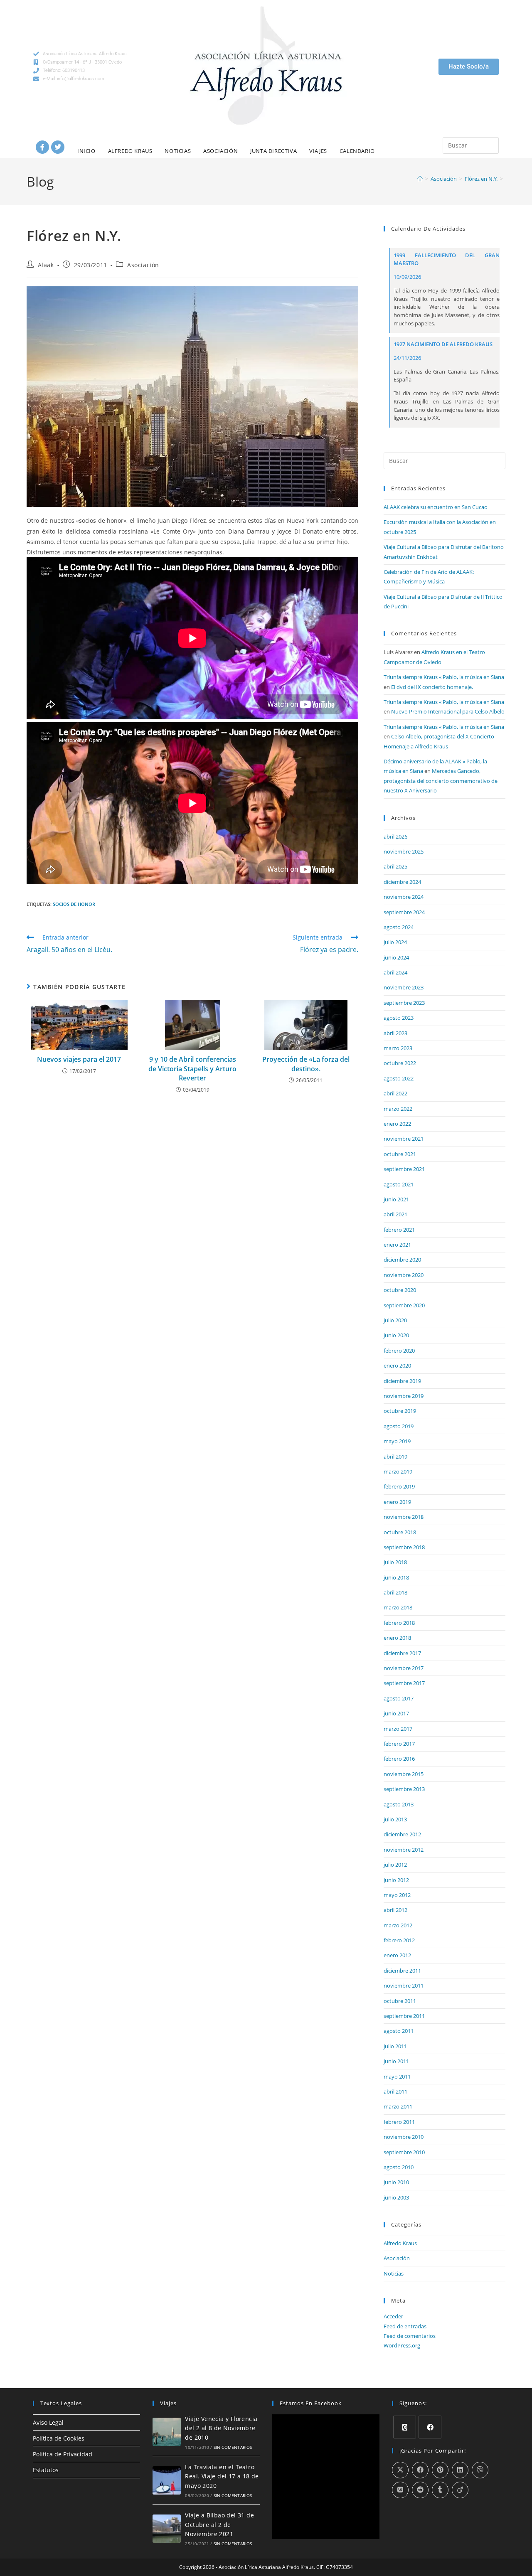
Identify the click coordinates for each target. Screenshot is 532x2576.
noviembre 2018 (404, 1517)
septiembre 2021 (404, 1169)
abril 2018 (395, 1592)
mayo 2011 (397, 2077)
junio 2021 (396, 1199)
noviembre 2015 (404, 1774)
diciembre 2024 (402, 882)
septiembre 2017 (404, 1683)
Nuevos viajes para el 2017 (79, 1059)
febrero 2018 (399, 1623)
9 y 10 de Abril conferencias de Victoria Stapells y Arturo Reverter (192, 1069)
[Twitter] (58, 147)
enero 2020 (397, 1366)
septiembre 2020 (404, 1305)
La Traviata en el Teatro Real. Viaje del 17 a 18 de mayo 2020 (222, 2476)
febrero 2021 (399, 1230)
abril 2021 (395, 1214)
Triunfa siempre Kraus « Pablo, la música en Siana (444, 677)
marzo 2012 (398, 1925)
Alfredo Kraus (130, 151)
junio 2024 (396, 957)
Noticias (178, 151)
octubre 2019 (400, 1411)
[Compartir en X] (400, 2470)
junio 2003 (396, 2197)
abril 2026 (395, 837)
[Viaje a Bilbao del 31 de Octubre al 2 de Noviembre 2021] (167, 2529)
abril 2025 (395, 866)
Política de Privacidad (63, 2454)
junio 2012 (396, 1880)
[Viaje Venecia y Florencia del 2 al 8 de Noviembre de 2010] (167, 2432)
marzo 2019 (398, 1471)
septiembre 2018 (404, 1547)
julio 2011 (395, 2046)
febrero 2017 (399, 1744)
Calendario (357, 151)
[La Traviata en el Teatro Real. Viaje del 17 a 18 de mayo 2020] (167, 2480)
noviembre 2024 (404, 897)
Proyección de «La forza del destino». (306, 1064)
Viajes (318, 151)
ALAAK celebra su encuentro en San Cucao (436, 507)
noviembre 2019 (404, 1396)
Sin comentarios (233, 2447)
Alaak (46, 265)
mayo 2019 (397, 1441)
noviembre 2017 (404, 1668)
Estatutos (46, 2470)
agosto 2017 (399, 1698)
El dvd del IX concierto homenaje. (432, 687)
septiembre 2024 (404, 912)
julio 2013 (395, 1819)
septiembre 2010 (404, 2152)
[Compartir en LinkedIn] (460, 2470)
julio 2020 (395, 1320)
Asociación (220, 151)
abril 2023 (395, 1033)
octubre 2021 (400, 1154)
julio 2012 (395, 1865)
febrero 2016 (399, 1759)
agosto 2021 (399, 1184)
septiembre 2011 (404, 2016)
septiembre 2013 (404, 1789)
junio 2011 (396, 2061)
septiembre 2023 (404, 1003)
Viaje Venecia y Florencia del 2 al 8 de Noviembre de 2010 (221, 2428)
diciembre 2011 (402, 1971)
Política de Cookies (59, 2438)
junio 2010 (396, 2182)
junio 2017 (396, 1713)
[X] (405, 2427)
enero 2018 (397, 1638)
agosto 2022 (399, 1078)
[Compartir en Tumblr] (440, 2490)
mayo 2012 (397, 1895)
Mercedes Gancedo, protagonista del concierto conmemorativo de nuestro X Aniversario (441, 781)
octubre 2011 (400, 2001)
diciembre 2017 (402, 1653)
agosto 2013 (399, 1804)
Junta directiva (273, 151)
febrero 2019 (399, 1486)
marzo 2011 (398, 2106)
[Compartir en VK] (400, 2490)
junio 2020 (396, 1335)
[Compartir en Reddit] (420, 2490)
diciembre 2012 (402, 1834)
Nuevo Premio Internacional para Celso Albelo (448, 711)
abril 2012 (395, 1910)
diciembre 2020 (402, 1260)
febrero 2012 (399, 1940)
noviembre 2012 (404, 1850)
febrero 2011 (399, 2122)
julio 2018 (395, 1562)
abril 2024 (395, 972)
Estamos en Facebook (311, 2403)
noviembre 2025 (404, 851)
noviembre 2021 (404, 1139)
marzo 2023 (398, 1048)
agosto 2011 (399, 2031)
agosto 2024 (399, 927)
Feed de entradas (405, 2326)
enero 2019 (397, 1502)
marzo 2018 (398, 1607)
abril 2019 (395, 1457)
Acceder (393, 2316)
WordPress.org (402, 2345)
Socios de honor (74, 904)
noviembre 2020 (404, 1275)
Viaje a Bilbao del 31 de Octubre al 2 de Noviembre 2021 (219, 2524)
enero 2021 (397, 1245)
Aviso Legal (48, 2422)
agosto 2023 (399, 1018)
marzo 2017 (398, 1729)
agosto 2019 (399, 1426)
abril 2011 (395, 2091)
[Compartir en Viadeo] (460, 2490)
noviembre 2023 (404, 987)
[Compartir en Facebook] (420, 2470)
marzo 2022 (398, 1109)
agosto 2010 (399, 2167)
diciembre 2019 (402, 1381)
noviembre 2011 (404, 1986)
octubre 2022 (400, 1063)
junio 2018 (396, 1577)
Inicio (86, 151)
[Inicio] (420, 179)
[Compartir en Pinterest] (440, 2470)
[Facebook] (42, 147)
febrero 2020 (399, 1351)
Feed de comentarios (410, 2336)
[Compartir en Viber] (480, 2470)
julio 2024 (395, 942)
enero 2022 (397, 1124)
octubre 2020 (400, 1290)
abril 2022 (395, 1093)
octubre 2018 (400, 1532)
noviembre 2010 (404, 2137)
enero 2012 (397, 1955)
